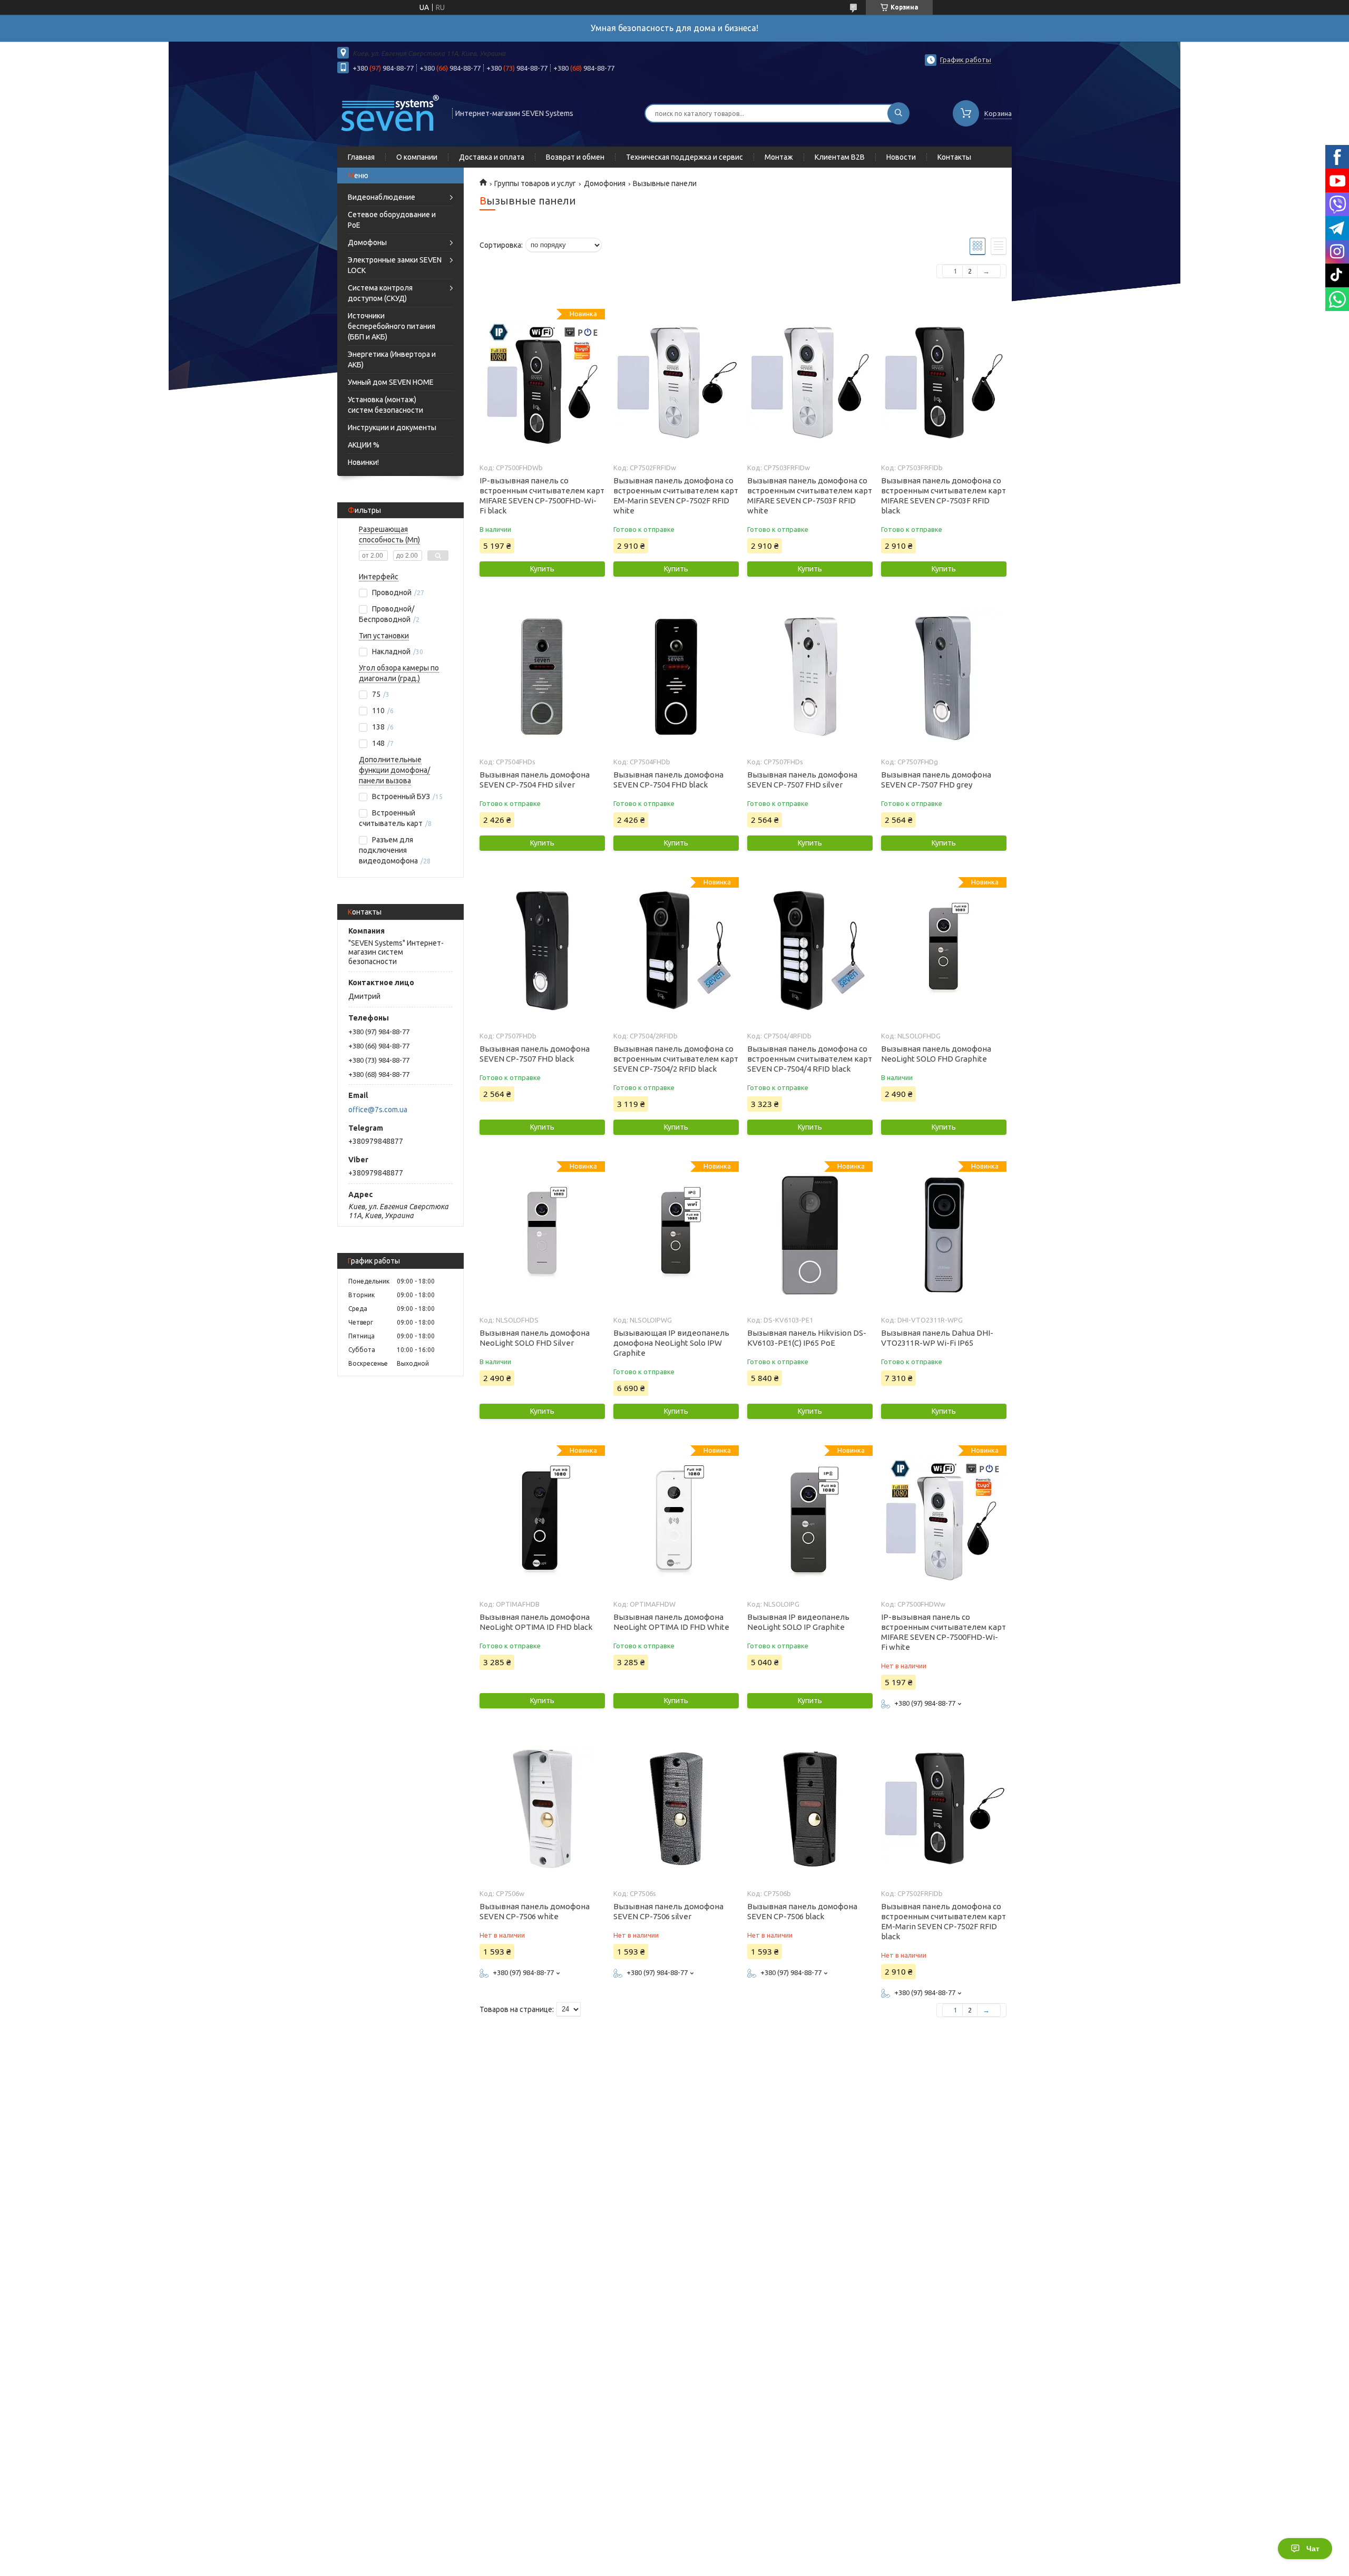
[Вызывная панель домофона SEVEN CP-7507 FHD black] (542, 951)
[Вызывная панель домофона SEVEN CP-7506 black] (810, 1809)
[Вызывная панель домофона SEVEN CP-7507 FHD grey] (944, 677)
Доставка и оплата (492, 157)
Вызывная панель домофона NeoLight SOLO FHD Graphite (936, 1054)
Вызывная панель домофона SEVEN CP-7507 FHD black (535, 1054)
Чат (1313, 2549)
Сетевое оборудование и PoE (392, 220)
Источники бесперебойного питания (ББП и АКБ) (392, 326)
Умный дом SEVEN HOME (391, 382)
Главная (361, 157)
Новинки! (363, 462)
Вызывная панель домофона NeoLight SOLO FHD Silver (535, 1338)
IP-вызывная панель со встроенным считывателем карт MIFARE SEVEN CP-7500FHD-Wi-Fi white (944, 1632)
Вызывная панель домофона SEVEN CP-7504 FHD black (668, 780)
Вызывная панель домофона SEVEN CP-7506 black (802, 1911)
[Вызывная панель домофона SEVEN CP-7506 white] (542, 1809)
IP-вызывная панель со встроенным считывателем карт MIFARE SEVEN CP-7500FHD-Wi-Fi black (542, 495)
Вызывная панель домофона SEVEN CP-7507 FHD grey (936, 780)
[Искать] (898, 113)
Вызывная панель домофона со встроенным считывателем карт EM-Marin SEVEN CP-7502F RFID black (944, 1921)
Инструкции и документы (392, 427)
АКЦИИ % (364, 445)
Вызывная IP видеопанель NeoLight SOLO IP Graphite (798, 1622)
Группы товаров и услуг (535, 183)
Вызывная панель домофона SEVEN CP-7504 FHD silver (535, 780)
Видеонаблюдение (382, 197)
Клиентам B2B (840, 157)
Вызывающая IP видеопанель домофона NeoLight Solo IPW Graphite (671, 1343)
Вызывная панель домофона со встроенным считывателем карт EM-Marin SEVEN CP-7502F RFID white (676, 495)
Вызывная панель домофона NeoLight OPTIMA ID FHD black (536, 1622)
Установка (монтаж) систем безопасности (385, 405)
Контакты (954, 157)
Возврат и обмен (575, 157)
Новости (901, 157)
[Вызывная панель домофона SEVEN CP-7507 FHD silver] (810, 677)
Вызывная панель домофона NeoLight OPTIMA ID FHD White (671, 1622)
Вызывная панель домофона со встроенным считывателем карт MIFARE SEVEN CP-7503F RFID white (810, 495)
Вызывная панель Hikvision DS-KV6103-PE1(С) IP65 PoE (807, 1338)
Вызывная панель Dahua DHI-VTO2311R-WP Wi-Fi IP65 (937, 1338)
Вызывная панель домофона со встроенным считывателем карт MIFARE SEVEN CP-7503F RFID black (944, 495)
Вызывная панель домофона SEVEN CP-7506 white (535, 1911)
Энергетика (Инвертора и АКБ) (392, 359)
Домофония (605, 183)
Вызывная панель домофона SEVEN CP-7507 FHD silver (802, 780)
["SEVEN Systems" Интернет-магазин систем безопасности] (390, 112)
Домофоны (367, 242)
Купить (542, 569)
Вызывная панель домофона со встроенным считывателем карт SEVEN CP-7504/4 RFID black (810, 1059)
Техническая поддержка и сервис (685, 157)
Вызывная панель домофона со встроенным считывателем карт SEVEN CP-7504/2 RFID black (676, 1059)
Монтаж (779, 157)
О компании (417, 157)
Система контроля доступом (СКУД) (380, 293)
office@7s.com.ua (378, 1110)
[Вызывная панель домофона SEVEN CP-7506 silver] (676, 1809)
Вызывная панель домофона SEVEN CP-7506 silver (668, 1911)
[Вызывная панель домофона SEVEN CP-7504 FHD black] (676, 677)
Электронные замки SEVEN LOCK (395, 265)
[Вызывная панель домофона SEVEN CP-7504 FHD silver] (542, 677)
